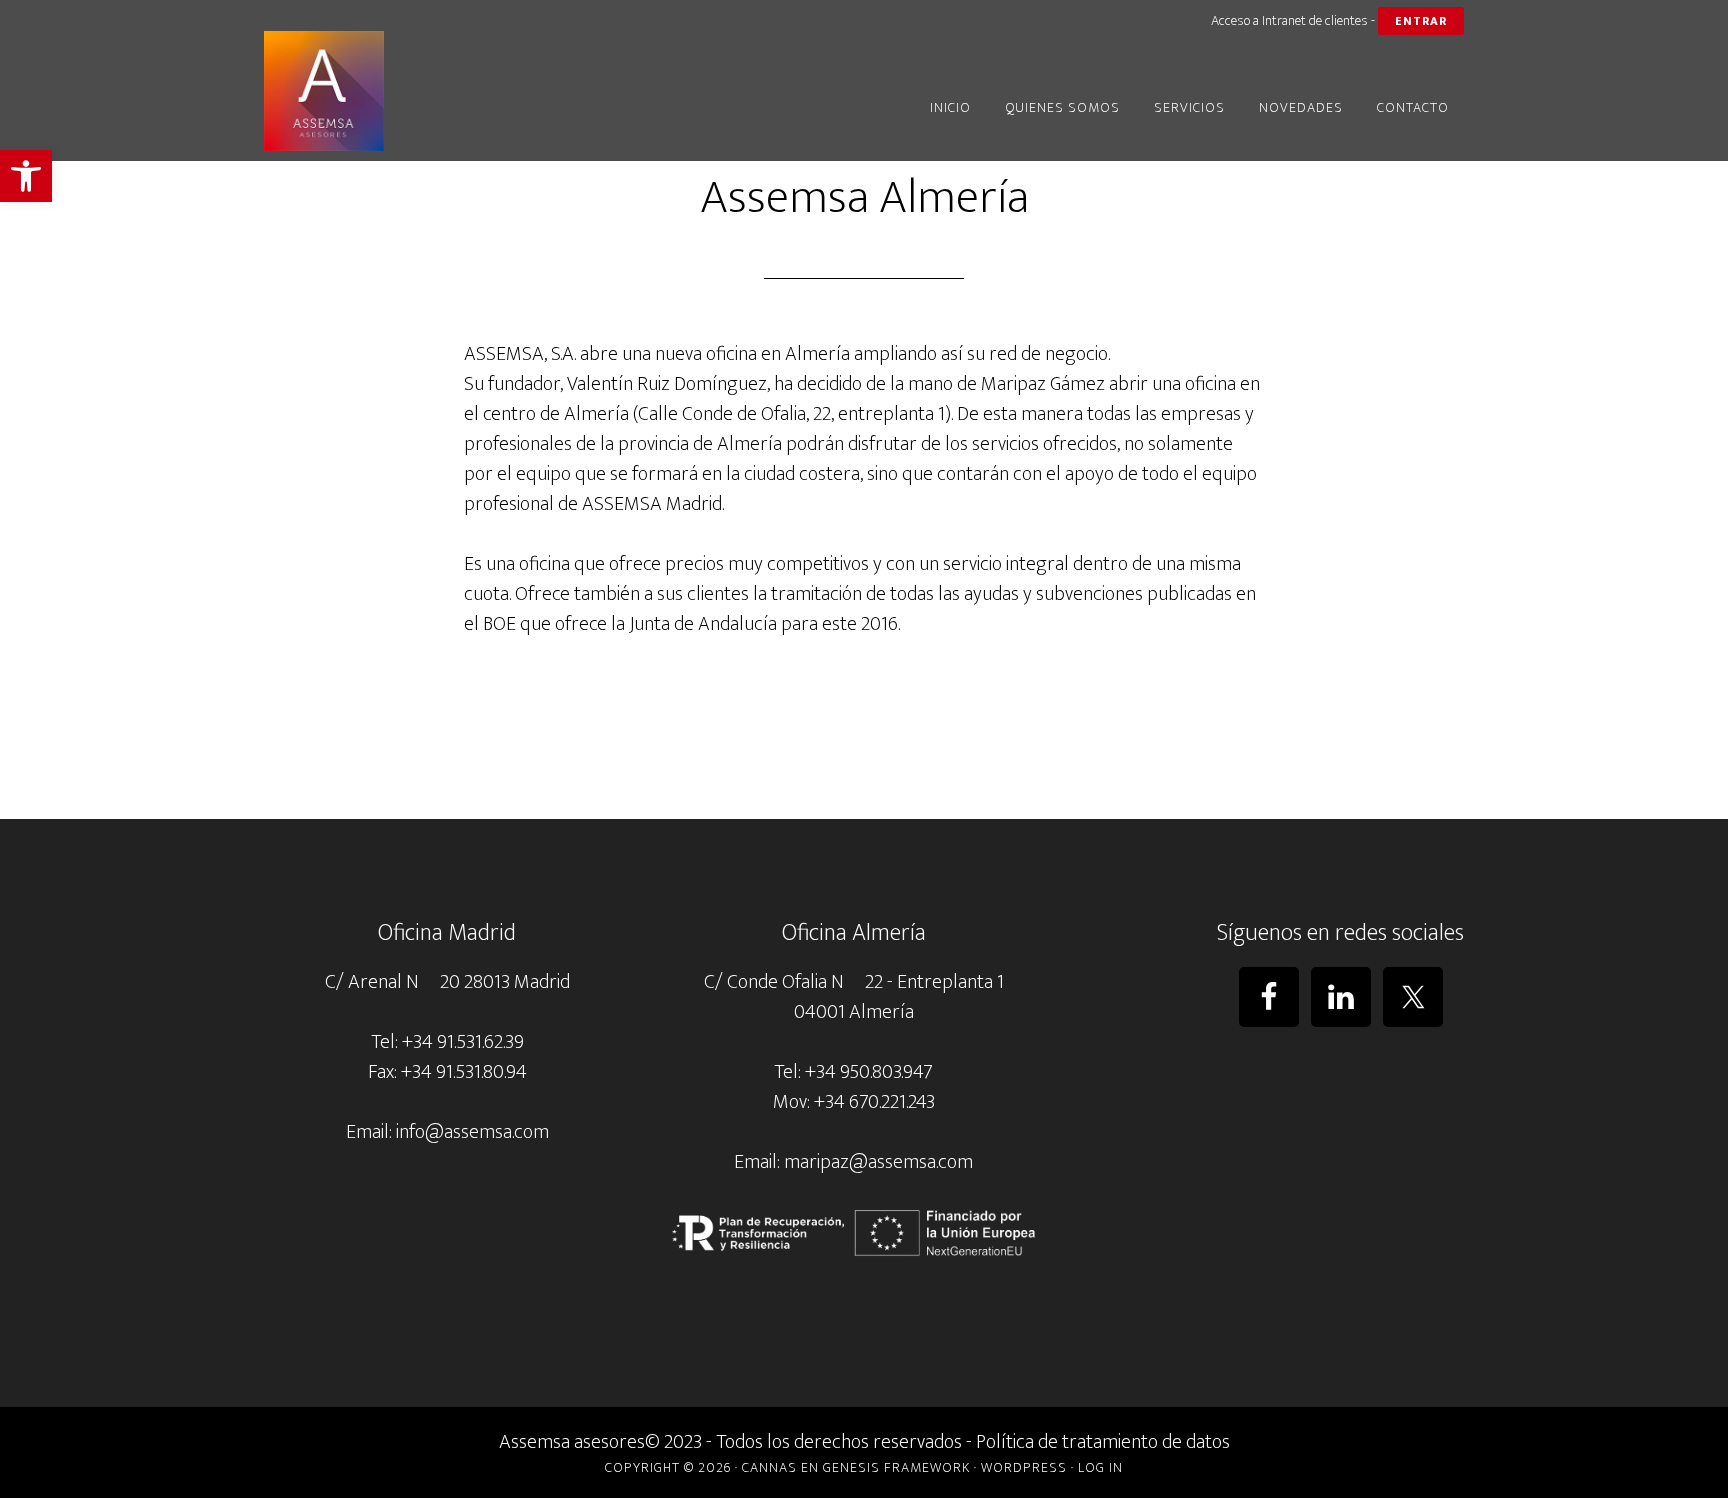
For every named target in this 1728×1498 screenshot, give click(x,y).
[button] (26, 176)
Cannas (769, 1467)
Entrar (1421, 21)
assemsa (444, 91)
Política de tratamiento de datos (1103, 1442)
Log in (1100, 1467)
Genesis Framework (896, 1467)
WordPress (1024, 1467)
